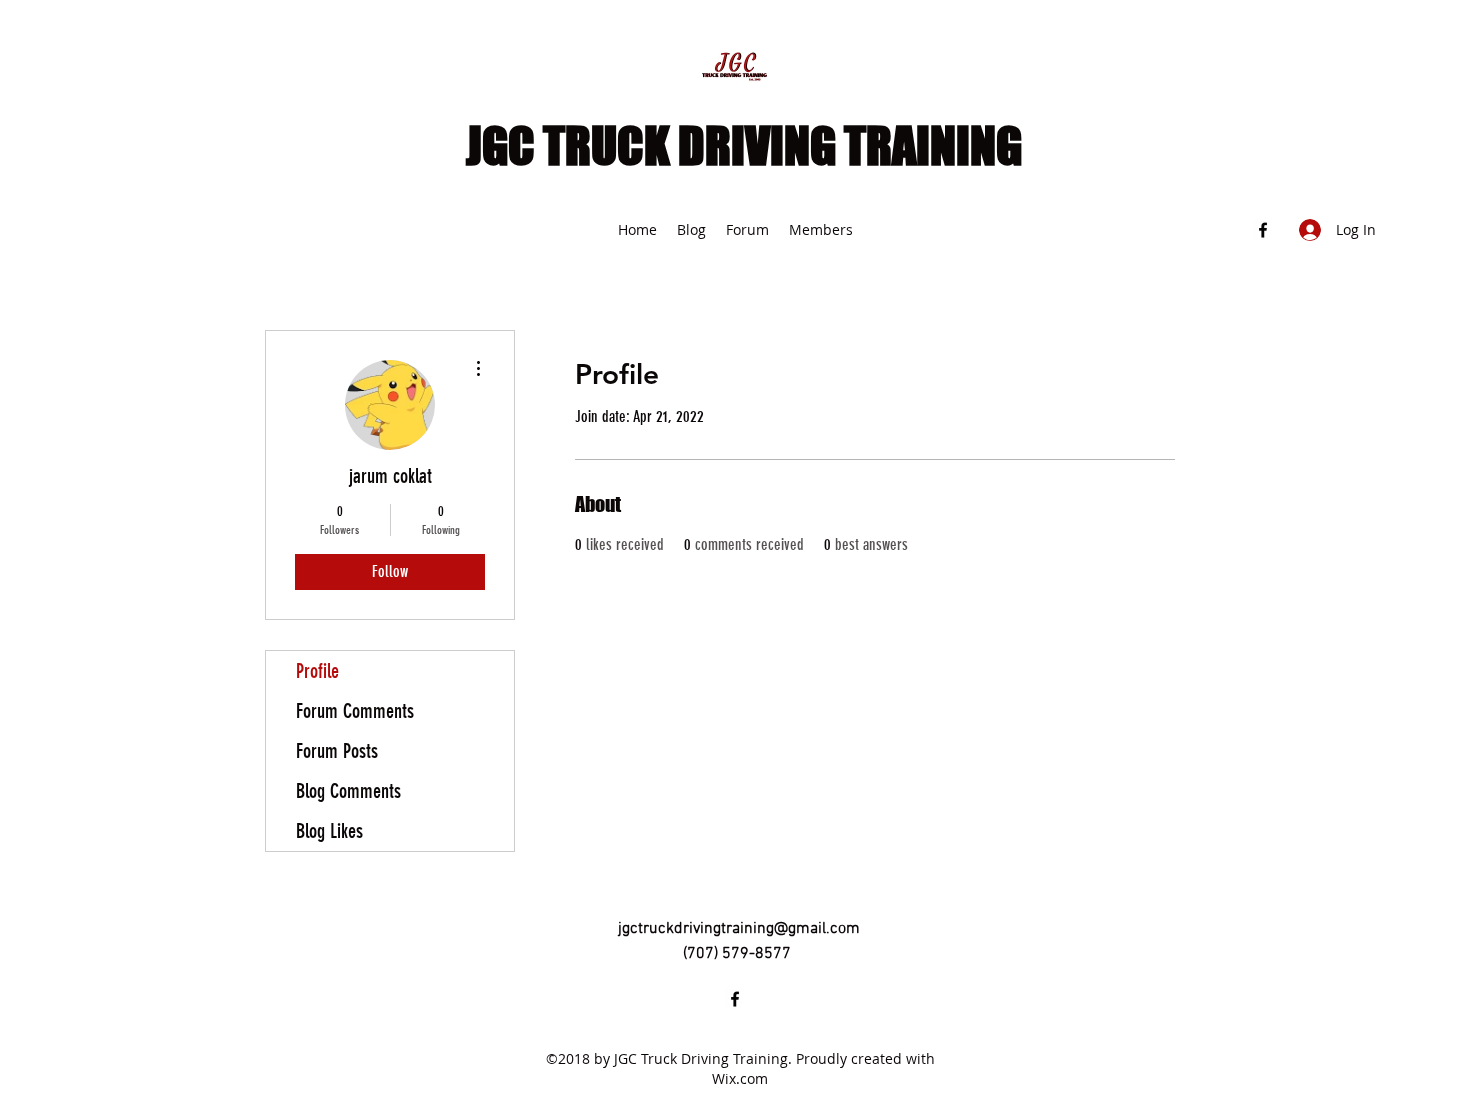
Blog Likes (329, 831)
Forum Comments (355, 711)
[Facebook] (1263, 230)
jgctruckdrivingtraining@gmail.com (739, 929)
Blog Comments (348, 791)
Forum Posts (337, 751)
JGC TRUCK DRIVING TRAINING (744, 146)
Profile (317, 671)
